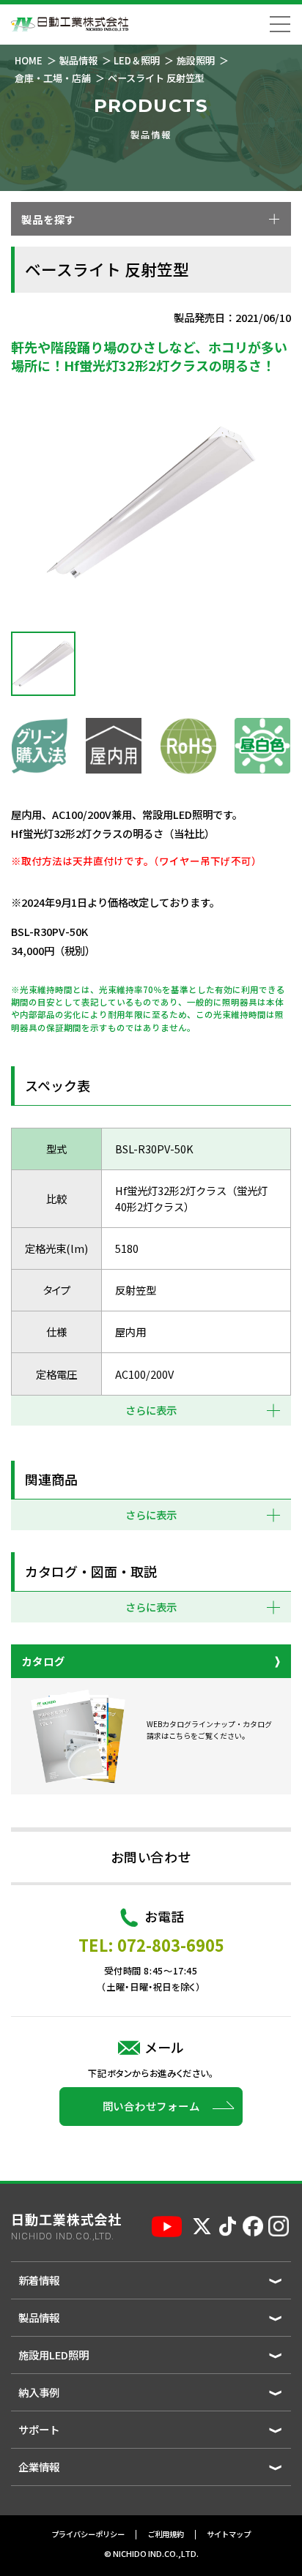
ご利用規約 (166, 2535)
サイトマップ (229, 2535)
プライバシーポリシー (88, 2535)
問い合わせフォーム (151, 2106)
